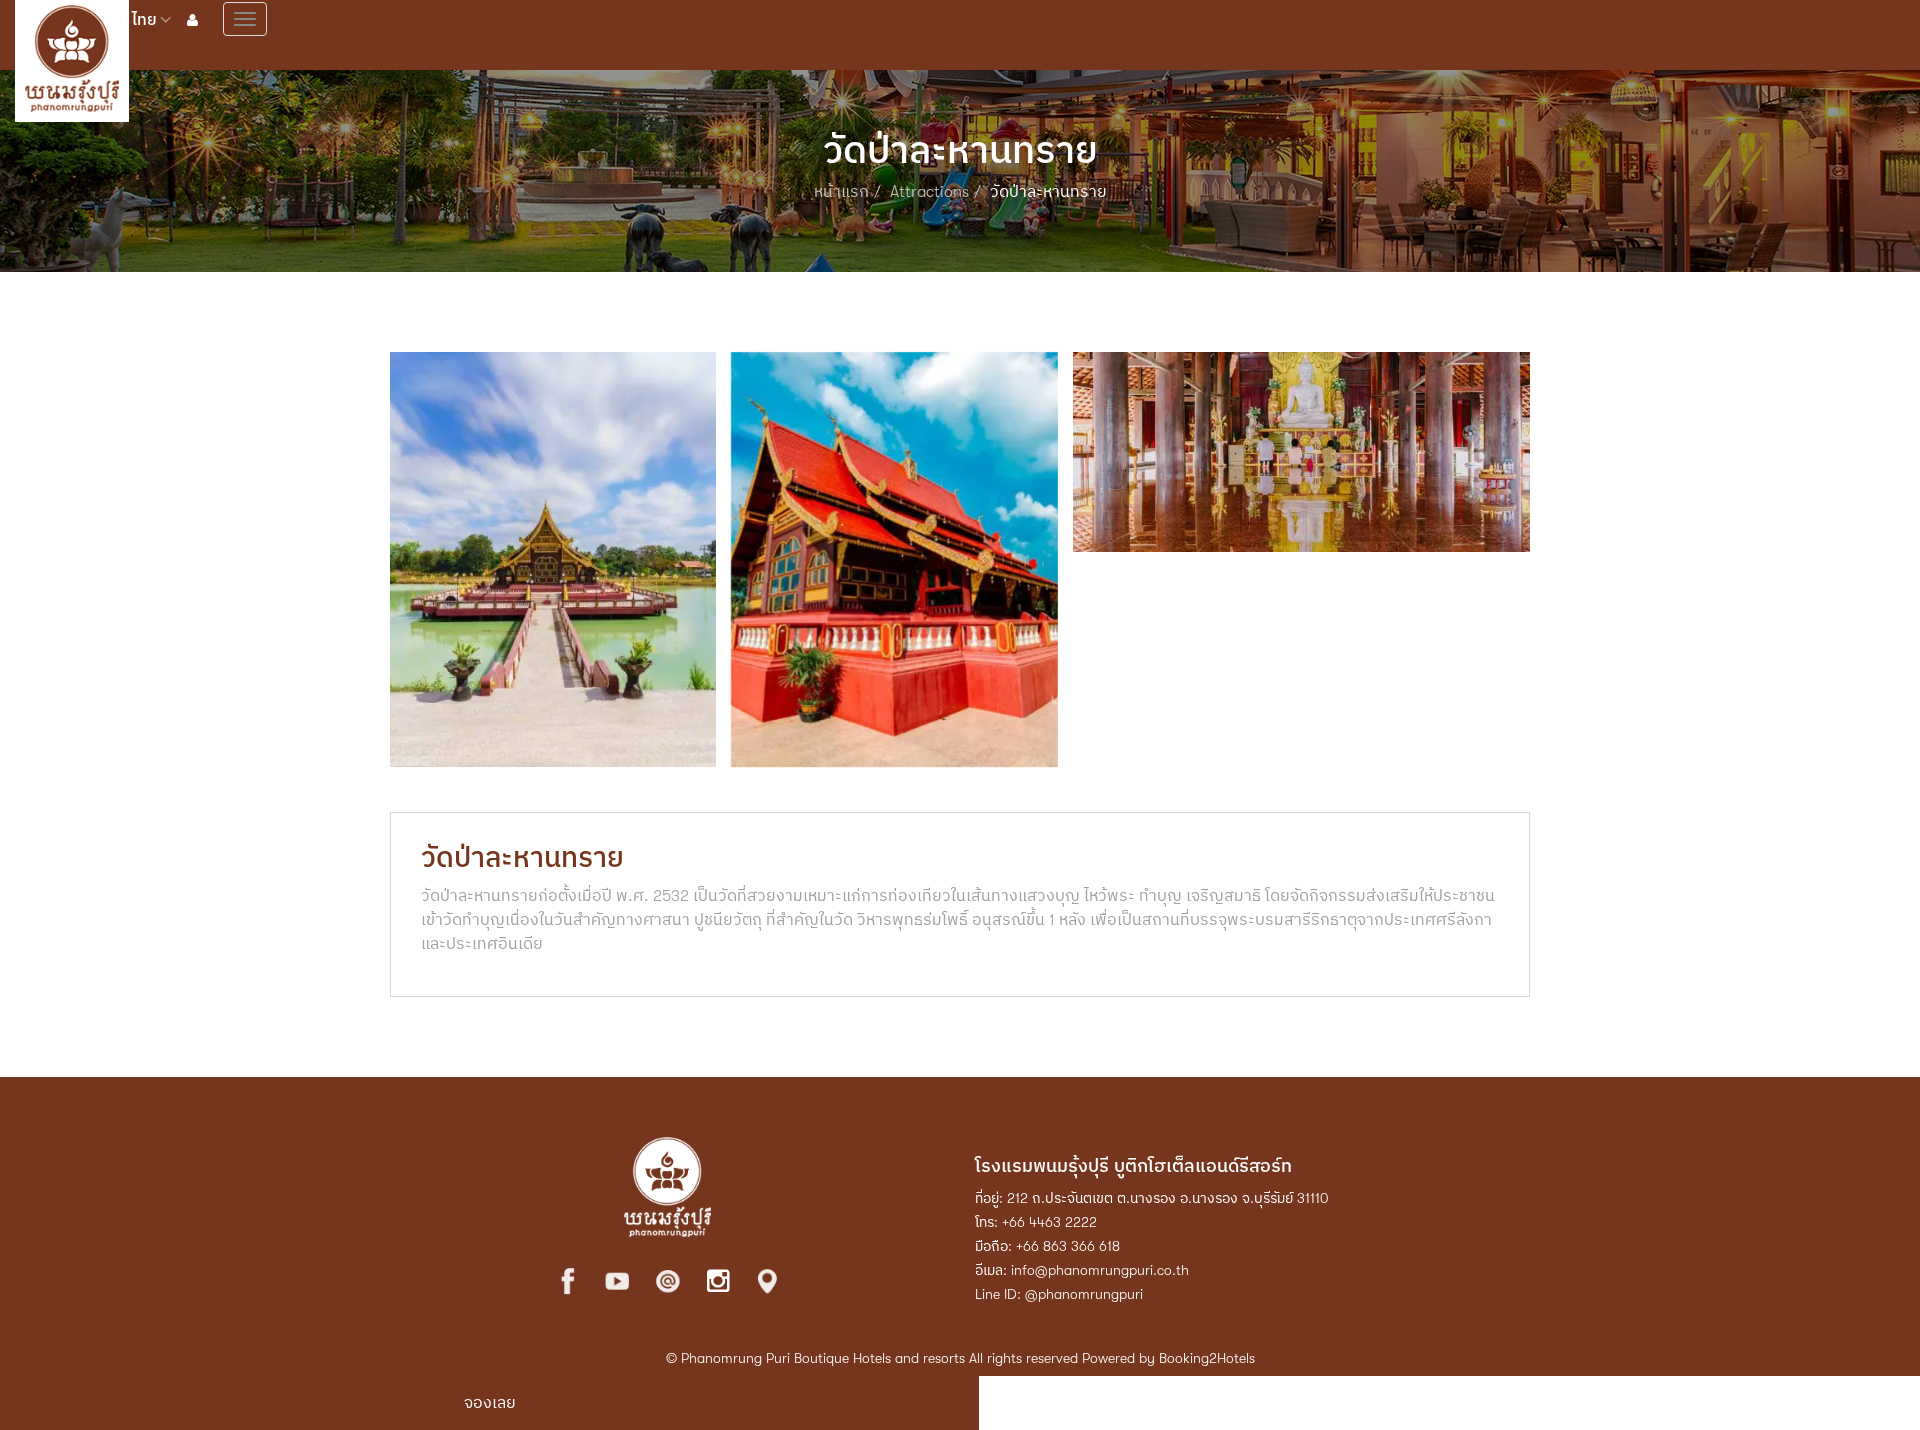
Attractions (929, 192)
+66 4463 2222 (1049, 1222)
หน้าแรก (841, 192)
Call (1458, 1403)
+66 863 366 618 (1068, 1246)
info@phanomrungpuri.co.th (1100, 1270)
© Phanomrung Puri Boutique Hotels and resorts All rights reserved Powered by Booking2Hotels (960, 1358)
